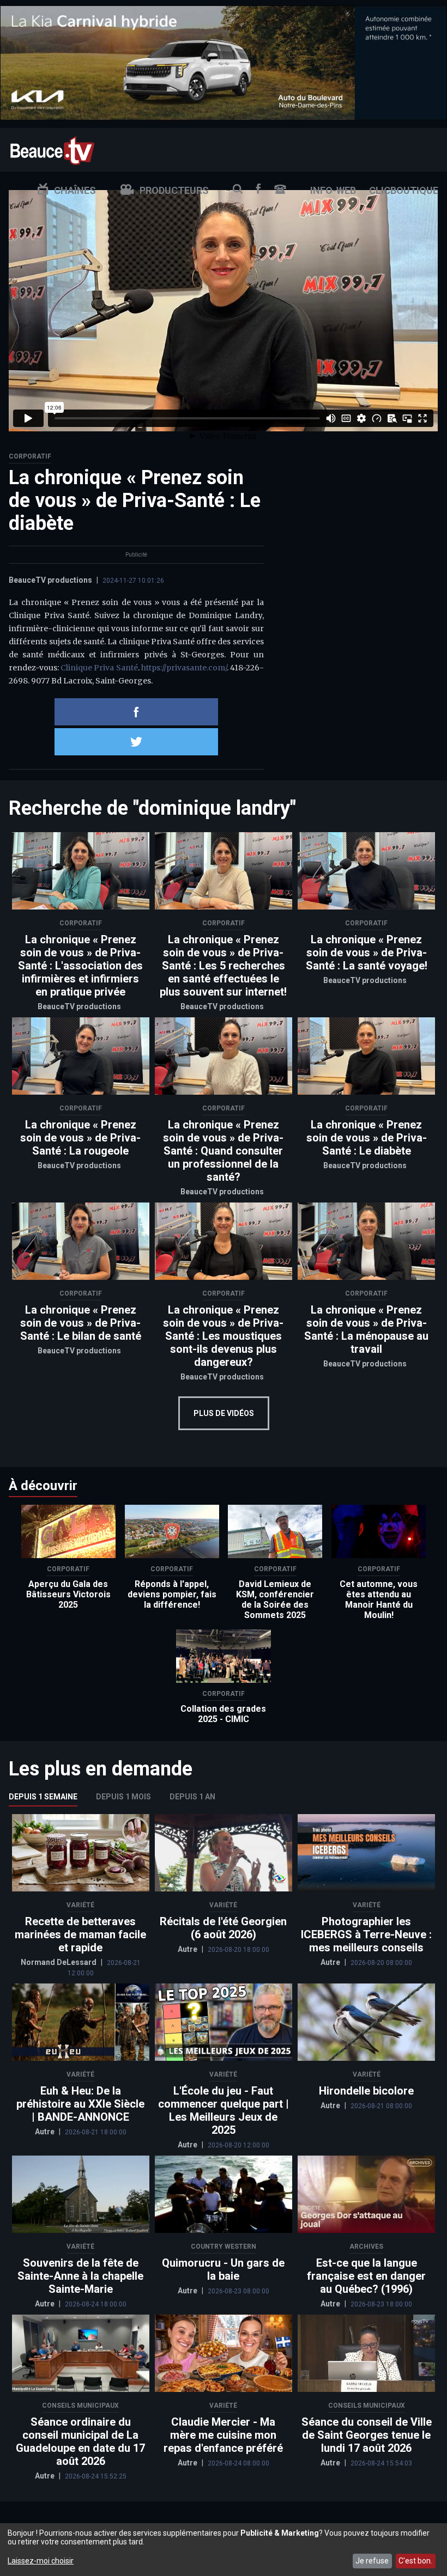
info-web (333, 190)
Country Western (224, 2247)
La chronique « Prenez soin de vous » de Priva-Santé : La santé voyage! (367, 953)
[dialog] (224, 2550)
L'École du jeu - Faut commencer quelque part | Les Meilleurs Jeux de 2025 (224, 2110)
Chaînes (75, 190)
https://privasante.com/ (184, 668)
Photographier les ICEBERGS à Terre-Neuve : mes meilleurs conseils (366, 1934)
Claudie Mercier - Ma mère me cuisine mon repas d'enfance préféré (223, 2435)
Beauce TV (52, 149)
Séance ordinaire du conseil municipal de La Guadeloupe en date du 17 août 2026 (80, 2441)
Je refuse (372, 2561)
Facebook (258, 189)
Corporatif (30, 456)
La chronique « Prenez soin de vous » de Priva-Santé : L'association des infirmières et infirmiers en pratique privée (80, 966)
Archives (366, 2247)
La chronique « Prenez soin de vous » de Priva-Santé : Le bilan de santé (81, 1323)
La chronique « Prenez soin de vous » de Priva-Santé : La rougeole (80, 1138)
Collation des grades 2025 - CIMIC (223, 1714)
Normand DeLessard (59, 1962)
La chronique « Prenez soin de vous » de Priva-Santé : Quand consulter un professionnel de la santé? (223, 1151)
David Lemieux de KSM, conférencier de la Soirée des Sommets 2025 (275, 1600)
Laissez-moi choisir (41, 2561)
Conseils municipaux (80, 2406)
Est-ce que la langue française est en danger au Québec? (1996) (366, 2276)
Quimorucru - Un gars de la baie (223, 2269)
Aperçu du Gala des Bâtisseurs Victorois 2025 (68, 1594)
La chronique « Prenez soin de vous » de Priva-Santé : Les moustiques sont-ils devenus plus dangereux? (223, 1336)
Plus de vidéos (224, 1413)
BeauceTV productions (50, 580)
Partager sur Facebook (136, 712)
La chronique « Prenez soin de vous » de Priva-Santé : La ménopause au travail (366, 1329)
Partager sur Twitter (136, 742)
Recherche (238, 189)
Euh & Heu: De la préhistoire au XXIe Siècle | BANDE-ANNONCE (80, 2104)
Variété (80, 1905)
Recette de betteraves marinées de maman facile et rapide (80, 1934)
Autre (188, 1949)
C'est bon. (415, 2561)
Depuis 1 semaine (43, 1797)
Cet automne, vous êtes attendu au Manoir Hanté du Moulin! (379, 1600)
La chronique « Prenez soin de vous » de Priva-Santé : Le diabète (367, 1138)
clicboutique (404, 190)
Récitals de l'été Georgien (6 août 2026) (223, 1928)
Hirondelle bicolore (366, 2091)
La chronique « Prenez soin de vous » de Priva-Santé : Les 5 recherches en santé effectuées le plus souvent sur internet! (223, 966)
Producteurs (174, 190)
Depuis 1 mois (123, 1797)
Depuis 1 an (192, 1797)
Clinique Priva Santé (99, 668)
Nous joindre (280, 189)
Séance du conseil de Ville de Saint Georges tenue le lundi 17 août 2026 (367, 2435)
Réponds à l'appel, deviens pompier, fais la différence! (172, 1594)
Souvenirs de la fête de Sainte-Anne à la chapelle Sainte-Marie (80, 2276)
